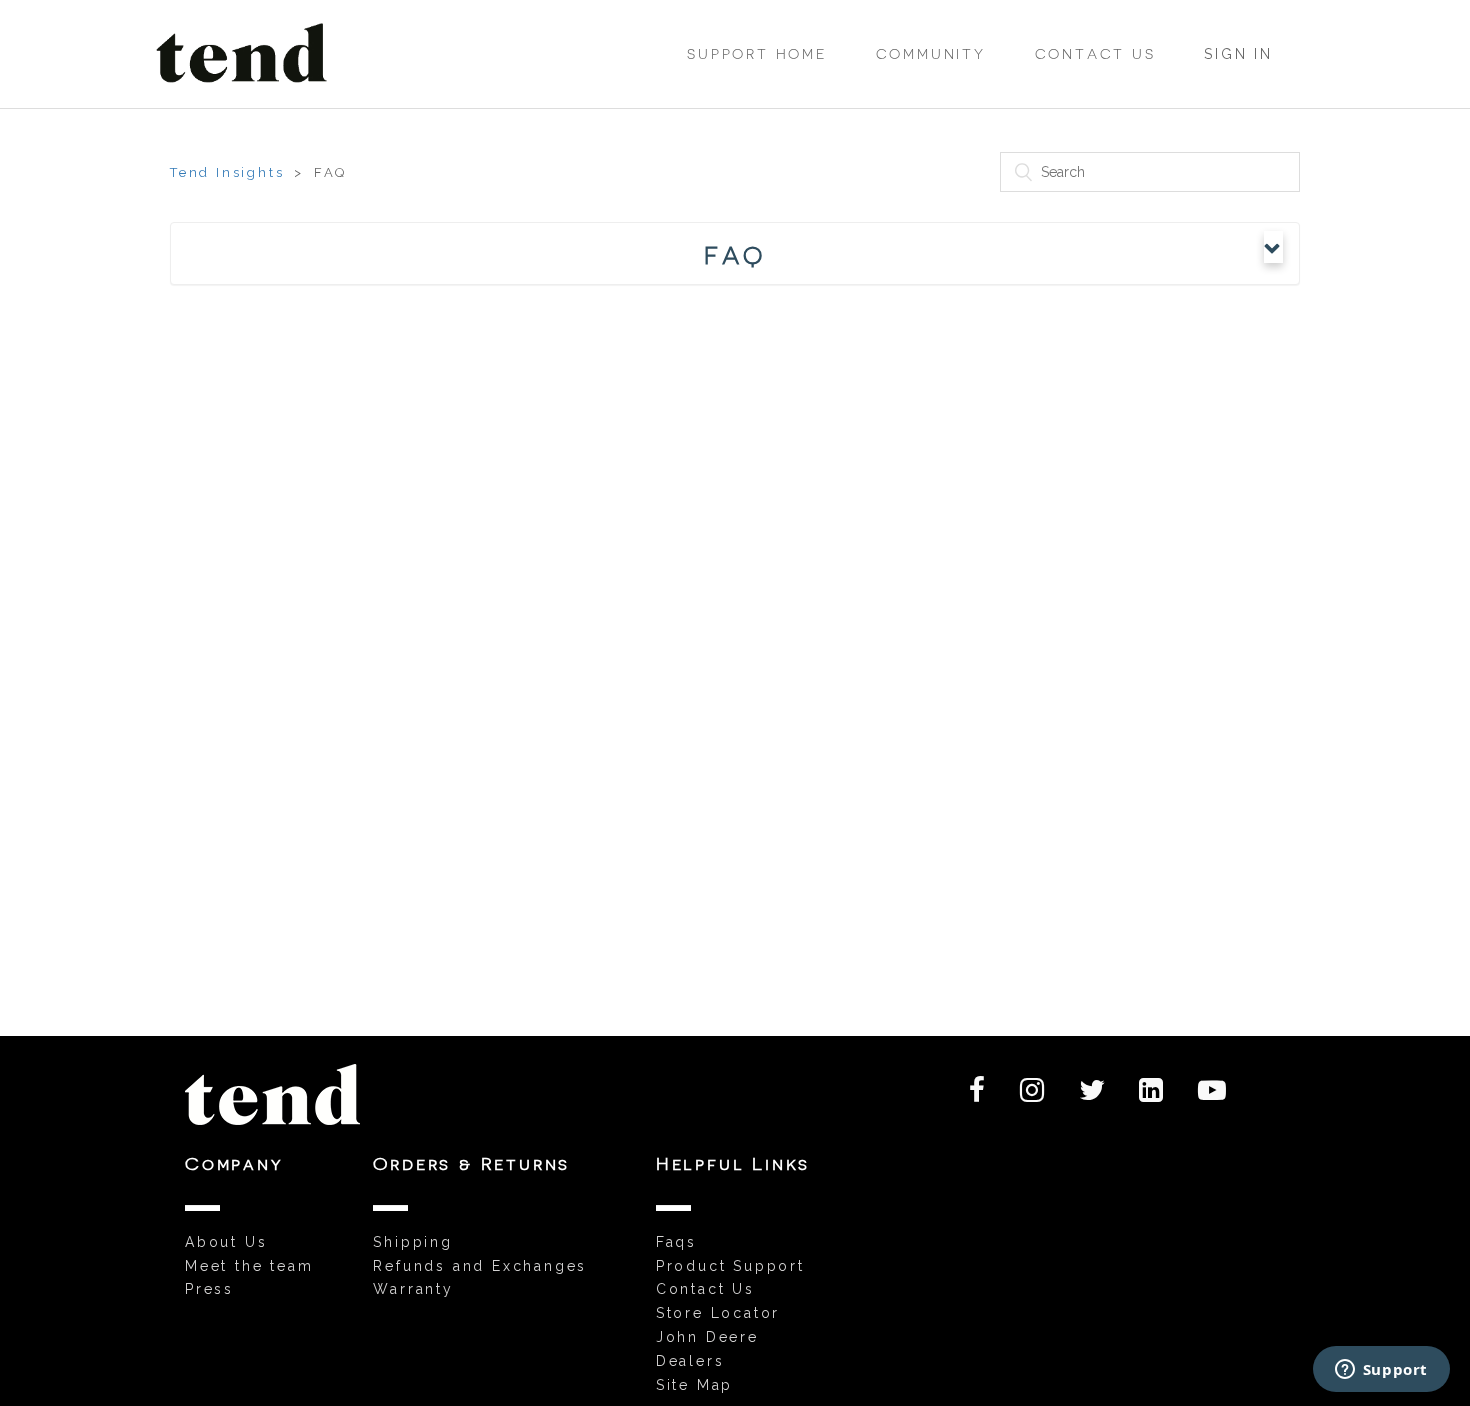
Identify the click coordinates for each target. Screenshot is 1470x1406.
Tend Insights (227, 172)
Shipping (412, 1242)
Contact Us (1095, 54)
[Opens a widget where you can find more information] (1381, 1371)
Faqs (676, 1242)
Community (931, 54)
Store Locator (718, 1313)
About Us (226, 1242)
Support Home (757, 54)
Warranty (413, 1289)
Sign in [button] (1238, 54)
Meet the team (249, 1266)
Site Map (694, 1385)
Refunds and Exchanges (480, 1266)
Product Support (730, 1266)
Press (209, 1289)
